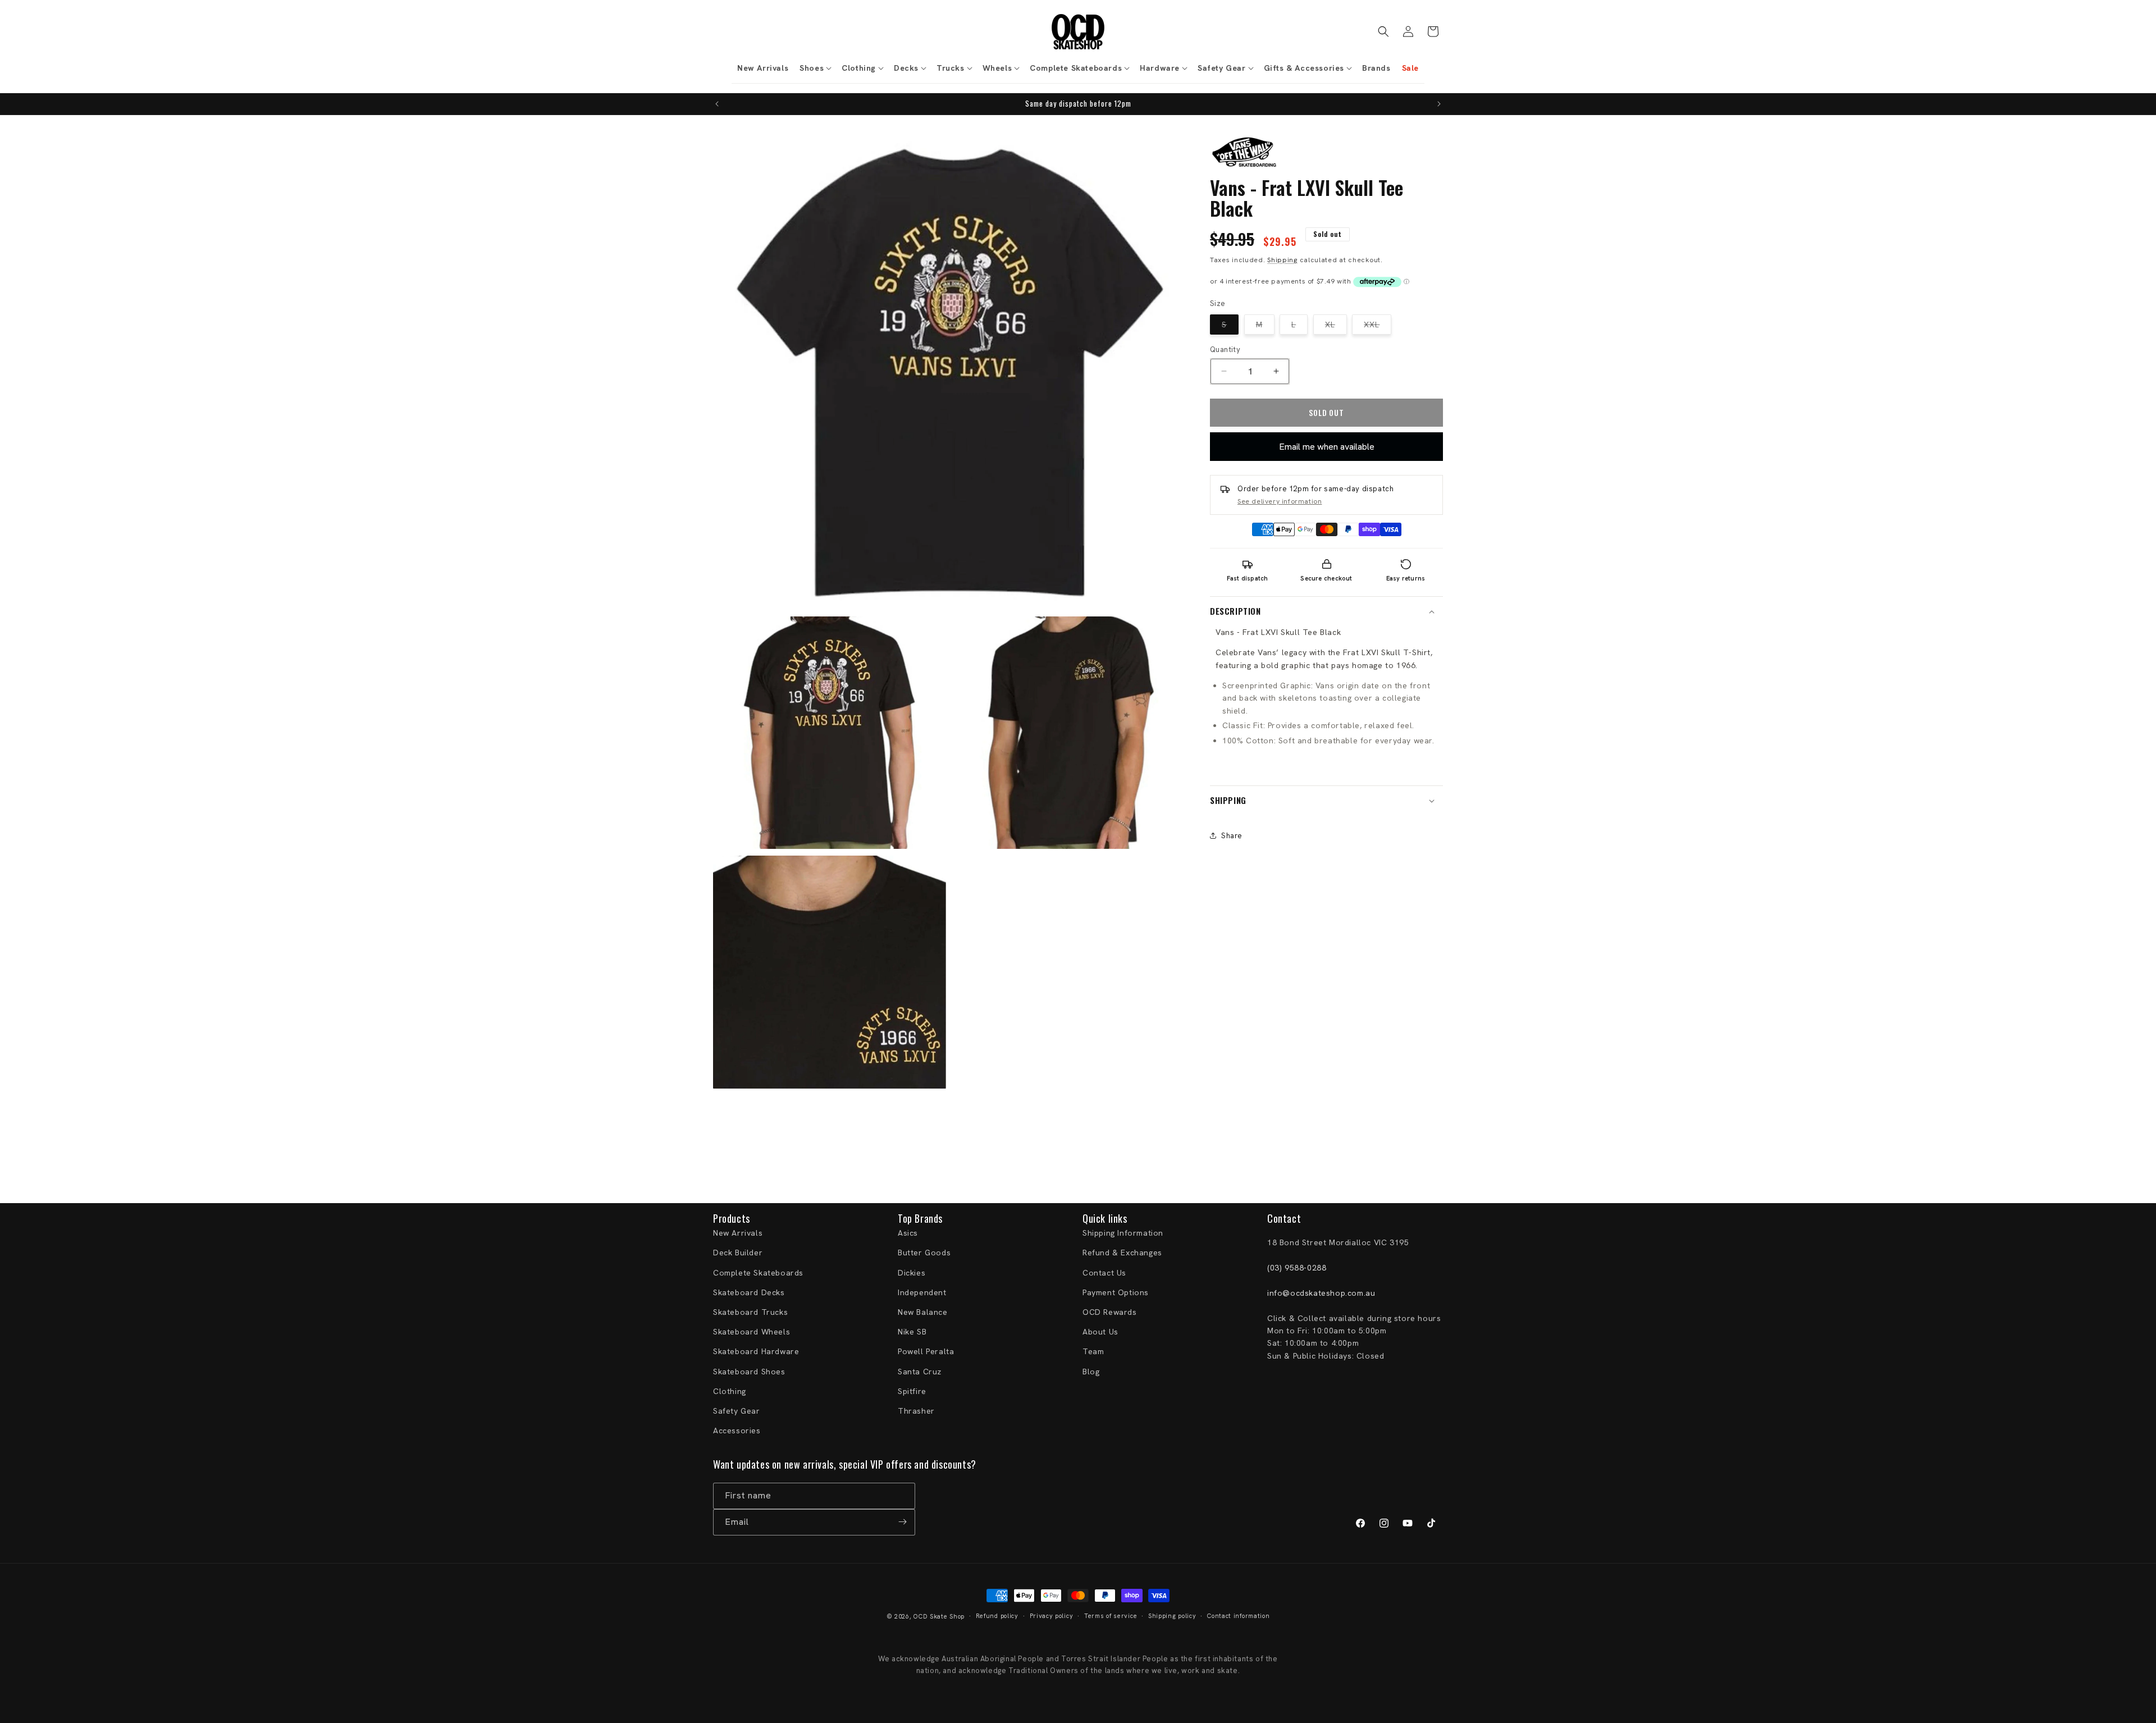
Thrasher (916, 1411)
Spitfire (912, 1391)
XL (1336, 326)
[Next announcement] (1439, 104)
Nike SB (912, 1332)
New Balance (923, 1312)
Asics (908, 1233)
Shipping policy (1172, 1616)
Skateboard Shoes (749, 1372)
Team (1093, 1352)
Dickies (912, 1273)
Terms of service (1111, 1616)
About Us (1100, 1332)
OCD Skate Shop (939, 1616)
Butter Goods (924, 1253)
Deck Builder (738, 1253)
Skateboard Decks (749, 1292)
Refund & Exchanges (1122, 1253)
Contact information (1238, 1616)
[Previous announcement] (717, 104)
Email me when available (1327, 447)
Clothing (730, 1391)
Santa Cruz (920, 1372)
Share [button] (1232, 836)
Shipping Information (1123, 1233)
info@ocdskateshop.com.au (1321, 1293)
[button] (815, 68)
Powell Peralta (926, 1352)
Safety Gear (737, 1411)
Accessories (737, 1430)
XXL (1378, 326)
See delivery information (1280, 501)
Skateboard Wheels (752, 1332)
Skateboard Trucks (750, 1312)
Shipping (1282, 259)
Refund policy (997, 1616)
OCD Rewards (1110, 1312)
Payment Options (1116, 1292)
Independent (922, 1292)
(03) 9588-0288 (1297, 1268)
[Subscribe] (902, 1522)
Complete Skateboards (758, 1273)
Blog (1091, 1372)
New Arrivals (738, 1233)
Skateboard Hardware (756, 1352)
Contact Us (1104, 1273)
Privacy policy (1052, 1616)
